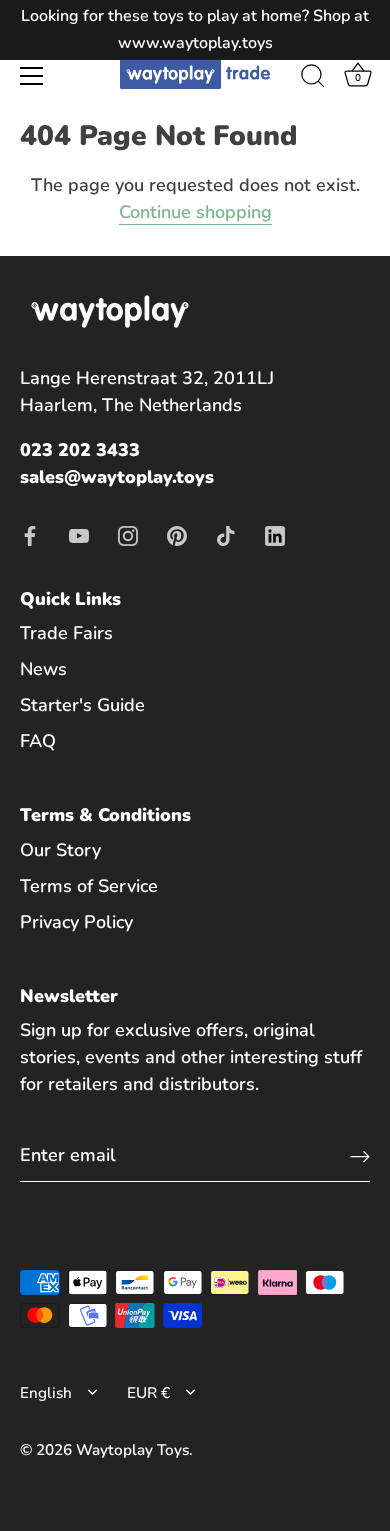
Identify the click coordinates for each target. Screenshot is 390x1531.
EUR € (148, 1393)
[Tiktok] (226, 534)
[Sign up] (360, 1155)
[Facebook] (30, 534)
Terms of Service (89, 886)
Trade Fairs (66, 633)
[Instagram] (128, 534)
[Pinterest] (177, 534)
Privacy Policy (76, 922)
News (43, 669)
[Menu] (32, 76)
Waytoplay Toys (132, 1450)
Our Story (60, 850)
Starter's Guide (82, 705)
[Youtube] (79, 534)
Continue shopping (195, 212)
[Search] (313, 79)
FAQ (38, 741)
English (46, 1393)
